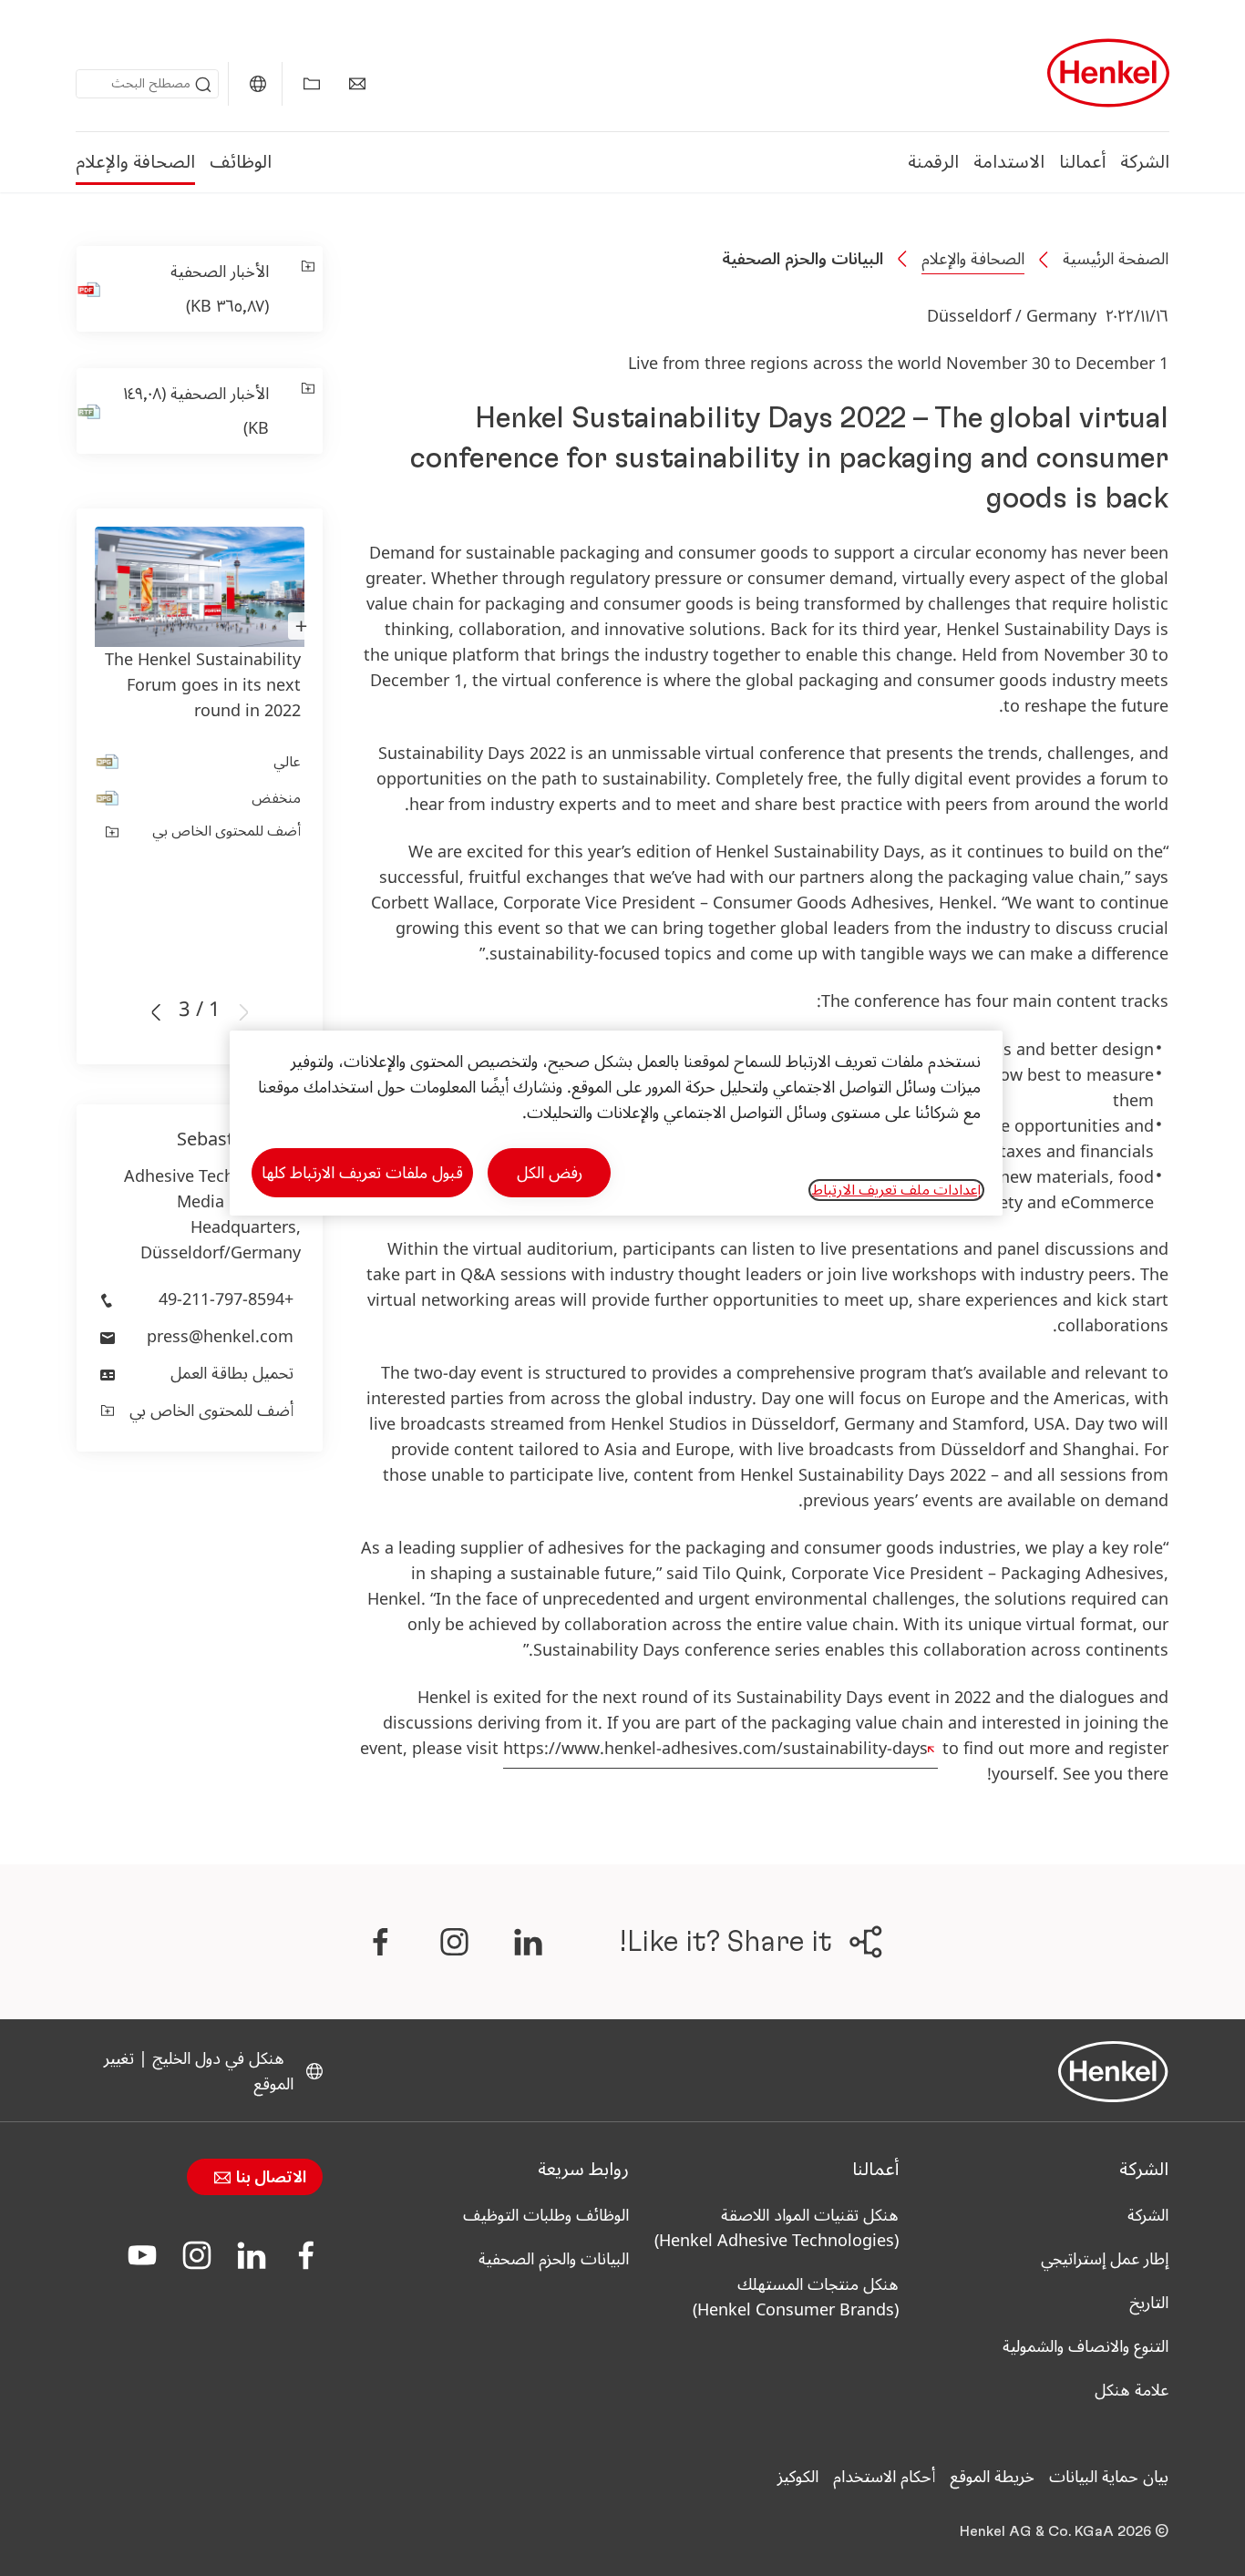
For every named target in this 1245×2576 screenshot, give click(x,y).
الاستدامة (1009, 162)
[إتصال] (357, 84)
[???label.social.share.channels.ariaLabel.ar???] (528, 1942)
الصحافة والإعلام (135, 162)
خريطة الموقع (992, 2477)
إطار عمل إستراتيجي (1105, 2259)
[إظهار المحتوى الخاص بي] (312, 84)
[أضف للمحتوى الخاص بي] (307, 289)
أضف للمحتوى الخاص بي (226, 831)
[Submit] (203, 85)
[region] (616, 1123)
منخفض (276, 798)
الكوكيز (798, 2477)
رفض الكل (550, 1173)
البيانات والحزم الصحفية (803, 259)
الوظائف (241, 162)
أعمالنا (1082, 162)
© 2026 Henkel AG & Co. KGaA (1064, 2531)
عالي (287, 762)
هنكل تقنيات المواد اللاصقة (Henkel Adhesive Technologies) (777, 2228)
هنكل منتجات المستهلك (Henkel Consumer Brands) (793, 2297)
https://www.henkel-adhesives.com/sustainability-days (715, 1749)
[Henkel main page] (1108, 73)
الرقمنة (933, 162)
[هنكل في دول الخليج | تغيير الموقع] (258, 84)
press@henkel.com (220, 1337)
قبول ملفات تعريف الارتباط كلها (362, 1173)
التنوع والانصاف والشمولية (1086, 2346)
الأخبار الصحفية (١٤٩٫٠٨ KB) (196, 411)
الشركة (1145, 162)
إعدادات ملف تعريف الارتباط (896, 1190)
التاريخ (1149, 2303)
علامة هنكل (1132, 2390)
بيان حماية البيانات (1109, 2477)
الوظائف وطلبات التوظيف (546, 2215)
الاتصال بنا (269, 2178)
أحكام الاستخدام (884, 2477)
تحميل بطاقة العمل (232, 1373)
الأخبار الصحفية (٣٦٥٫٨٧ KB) (220, 289)
